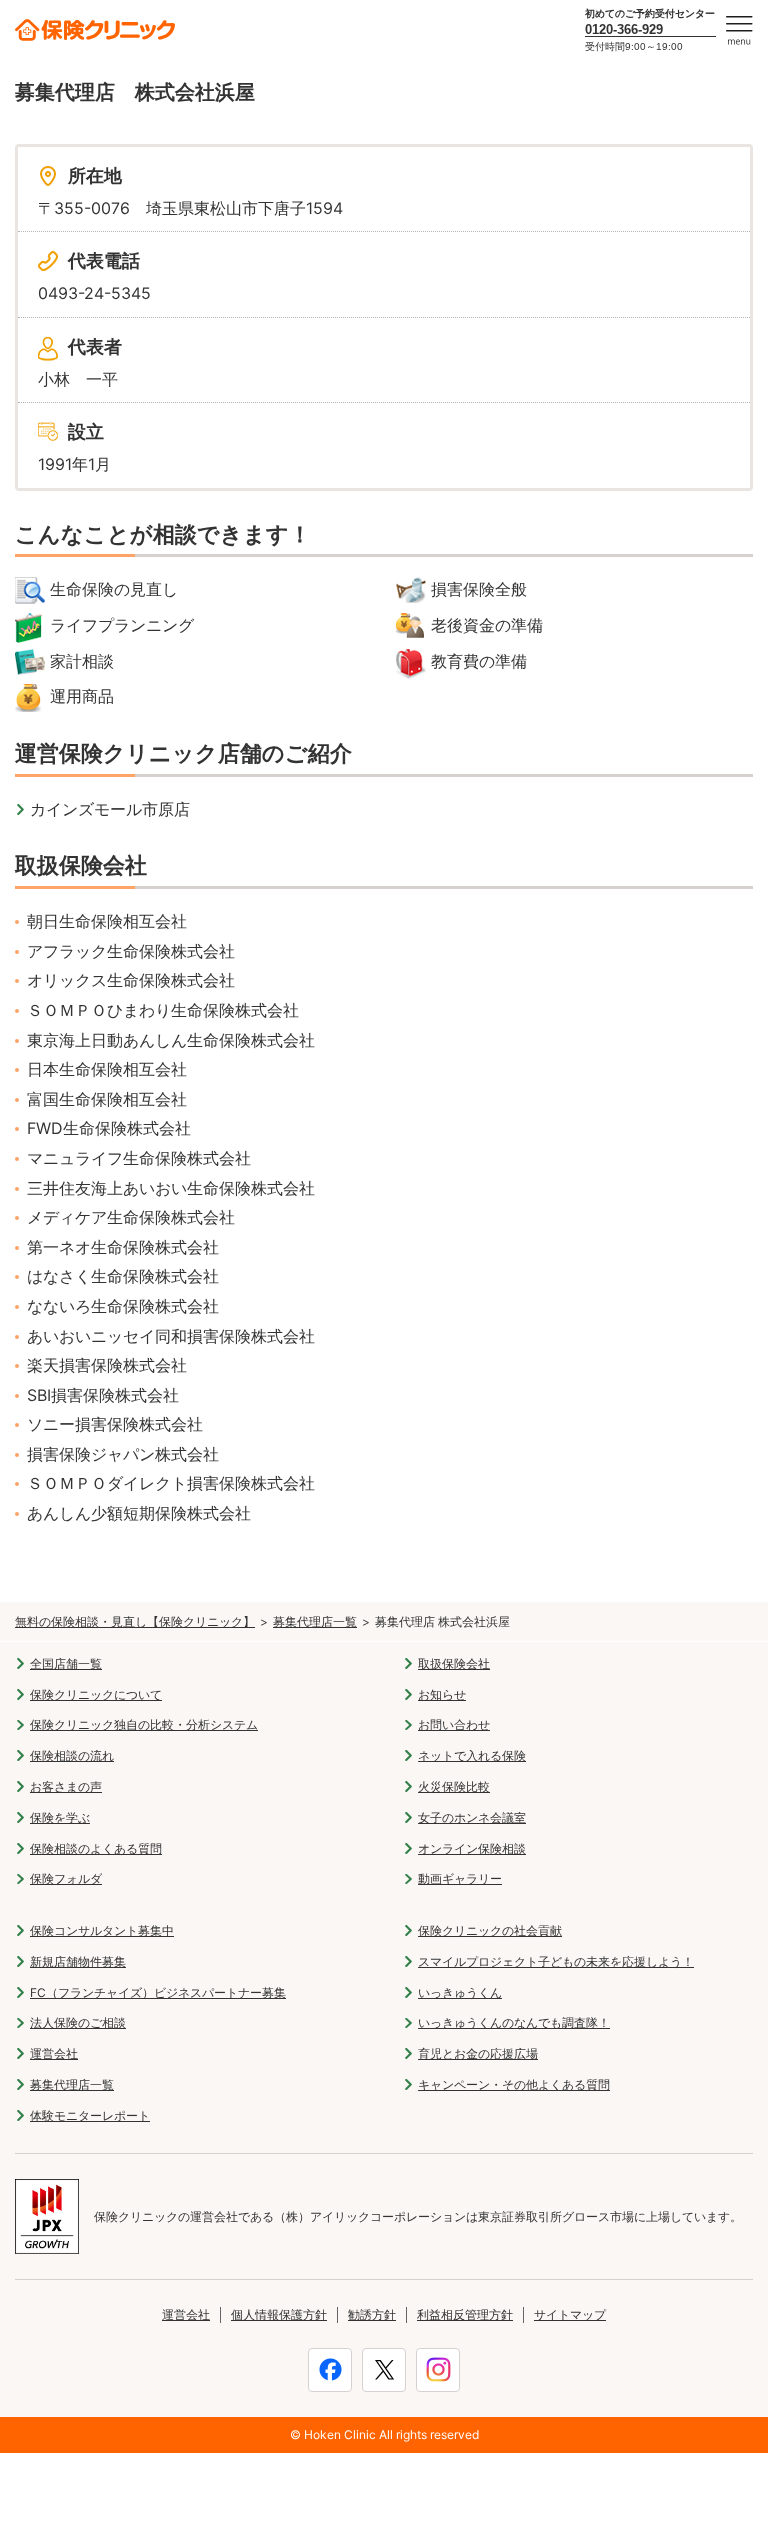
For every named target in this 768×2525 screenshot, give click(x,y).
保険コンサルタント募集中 (102, 1930)
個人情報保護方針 (279, 2314)
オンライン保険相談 (472, 1848)
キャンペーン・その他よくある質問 (514, 2084)
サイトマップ (570, 2314)
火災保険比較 (454, 1786)
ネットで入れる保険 (472, 1755)
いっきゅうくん (460, 1992)
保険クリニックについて (96, 1694)
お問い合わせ (454, 1724)
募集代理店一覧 (315, 1621)
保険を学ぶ (60, 1817)
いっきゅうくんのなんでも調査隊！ (514, 2022)
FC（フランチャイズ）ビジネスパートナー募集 (158, 1992)
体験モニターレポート (90, 2115)
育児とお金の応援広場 (478, 2053)
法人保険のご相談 (78, 2022)
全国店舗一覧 (66, 1663)
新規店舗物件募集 (78, 1961)
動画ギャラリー (460, 1878)
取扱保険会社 (454, 1663)
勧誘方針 (372, 2314)
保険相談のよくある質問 (96, 1848)
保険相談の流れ (72, 1755)
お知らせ (442, 1694)
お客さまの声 (66, 1786)
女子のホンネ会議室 (472, 1817)
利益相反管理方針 (465, 2314)
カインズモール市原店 (110, 809)
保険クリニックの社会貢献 (490, 1930)
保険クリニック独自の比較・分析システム (144, 1724)
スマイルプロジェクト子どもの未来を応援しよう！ (556, 1961)
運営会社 (54, 2053)
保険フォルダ (66, 1878)
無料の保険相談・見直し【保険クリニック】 (135, 1621)
